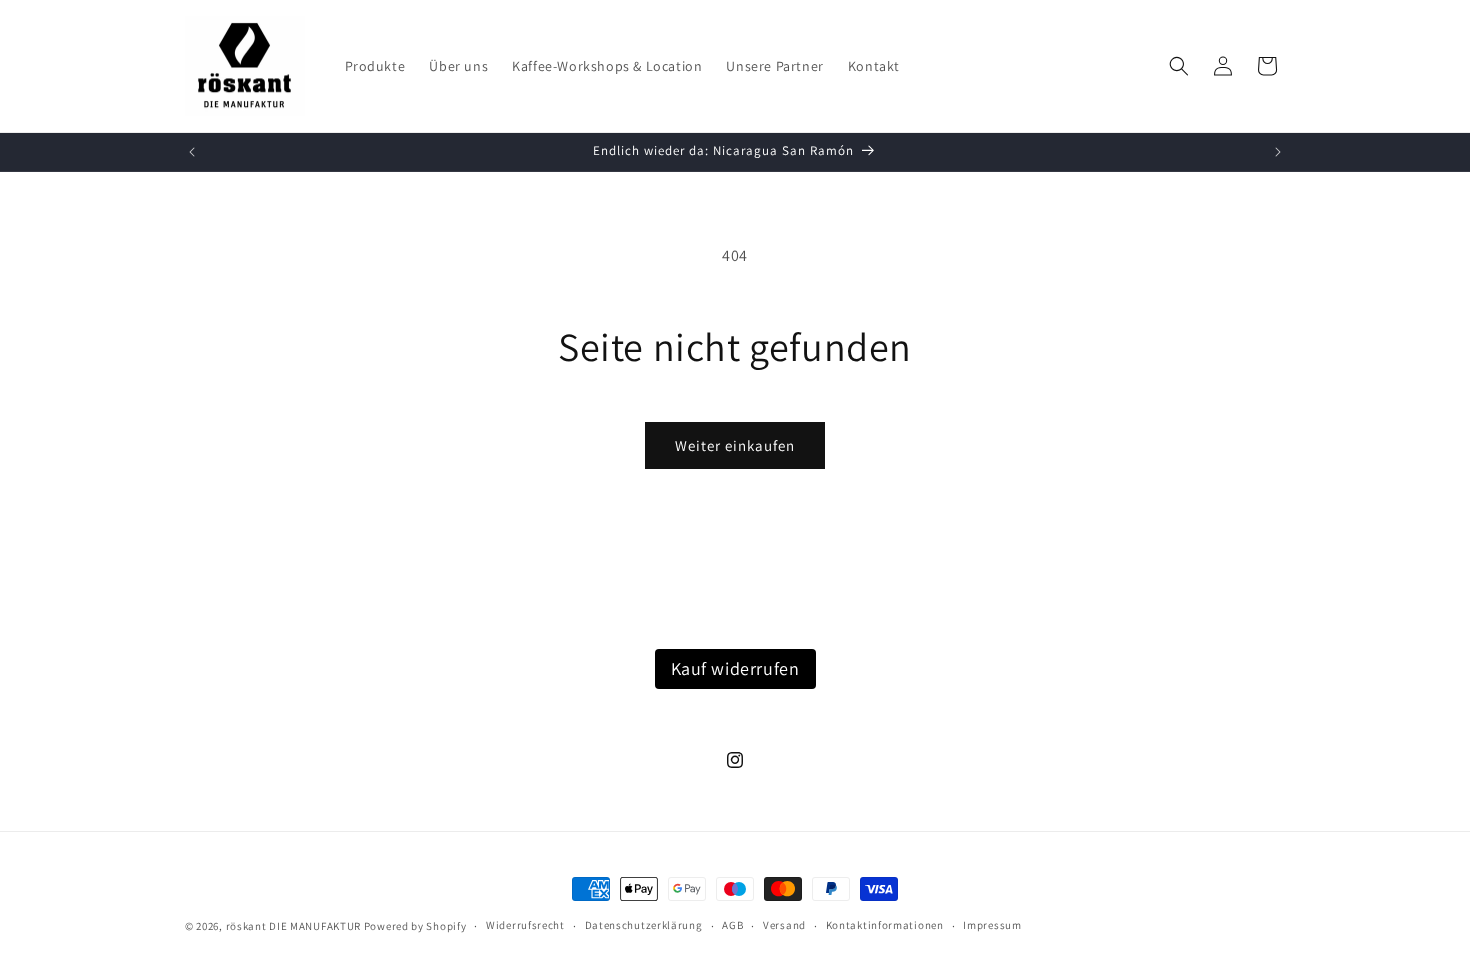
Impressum (992, 925)
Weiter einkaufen (735, 445)
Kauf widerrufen (735, 668)
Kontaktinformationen (885, 925)
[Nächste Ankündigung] (1278, 152)
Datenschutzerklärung (644, 925)
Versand (784, 925)
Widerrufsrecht (525, 925)
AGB (732, 925)
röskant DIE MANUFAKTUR (293, 926)
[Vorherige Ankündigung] (192, 152)
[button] (1179, 66)
